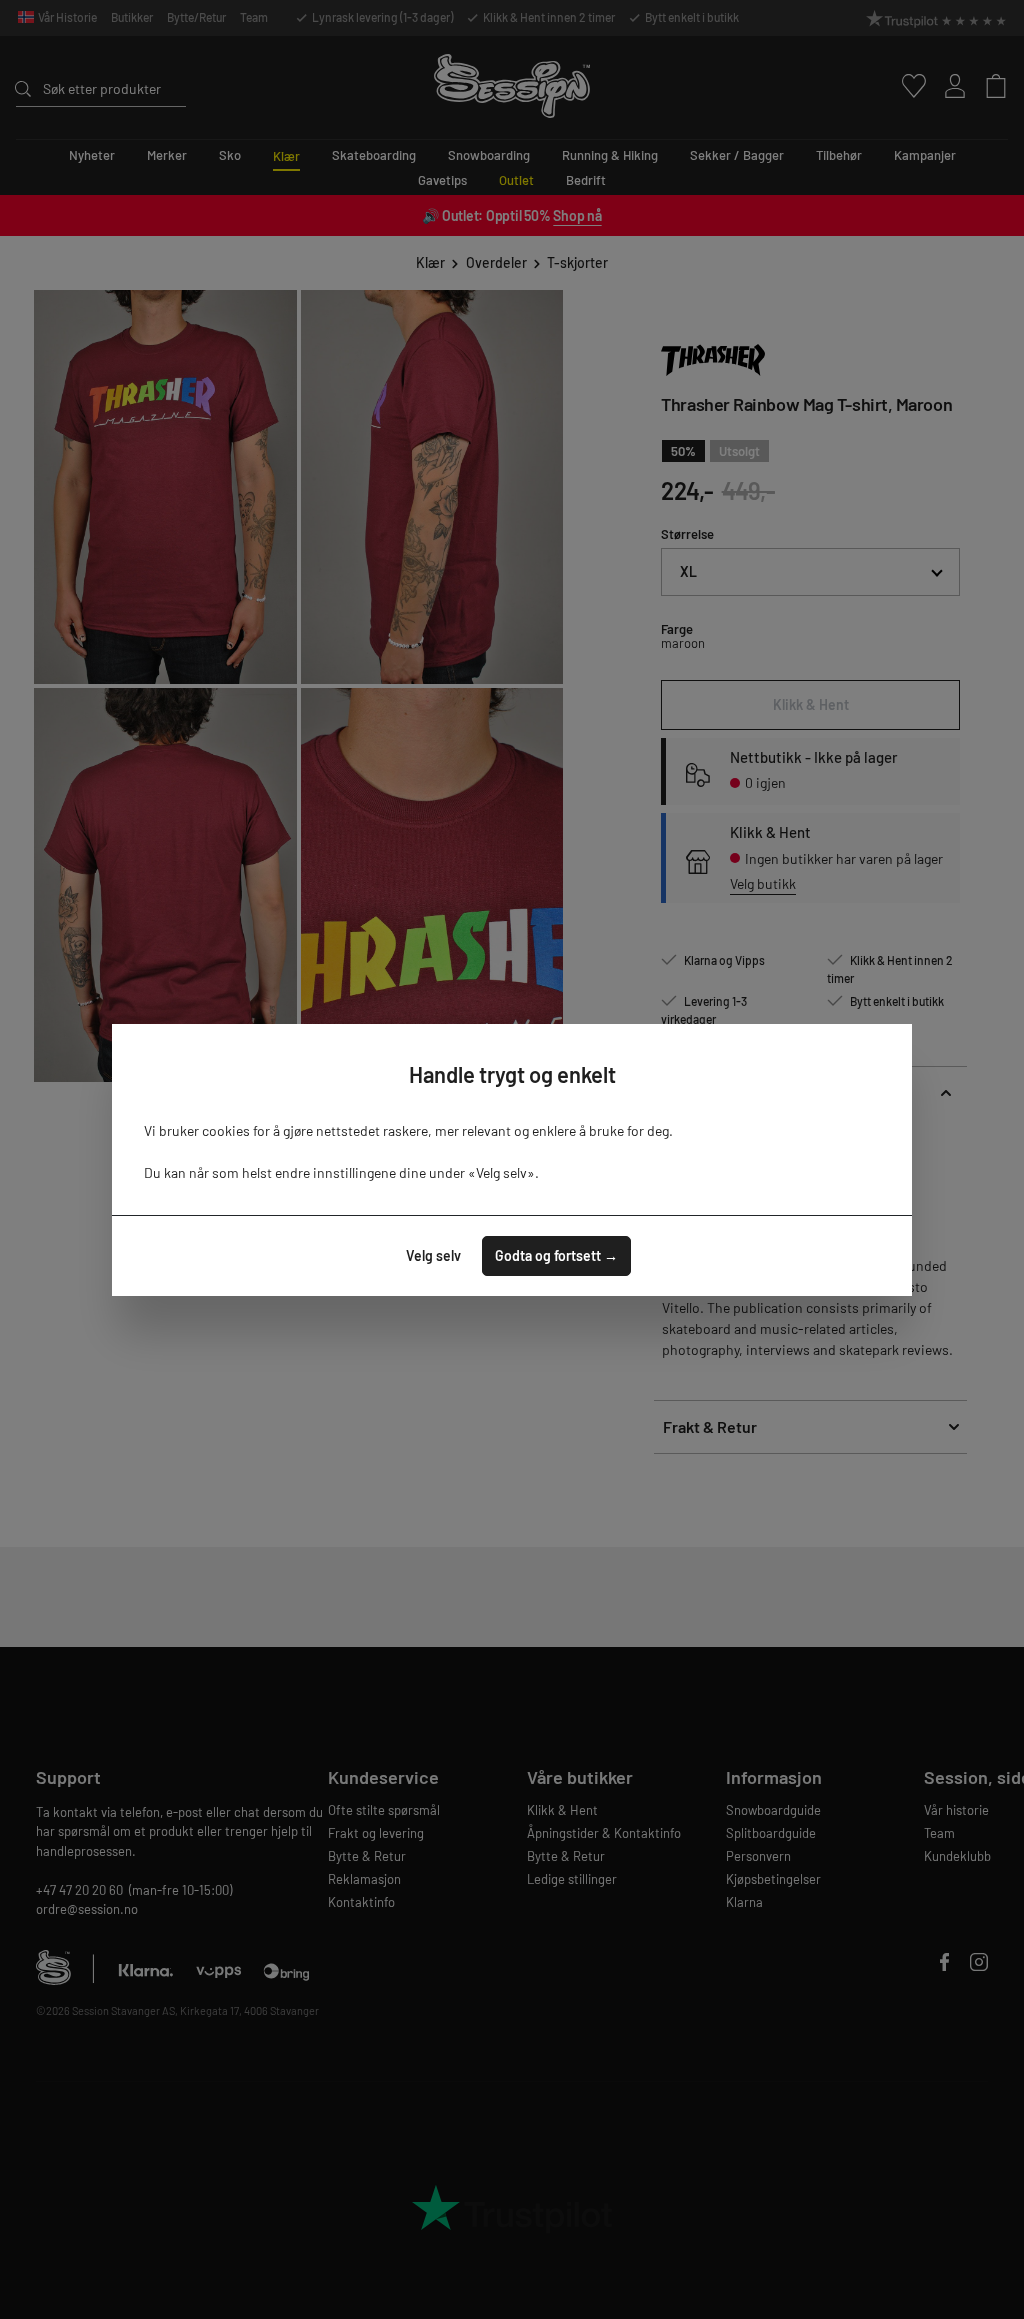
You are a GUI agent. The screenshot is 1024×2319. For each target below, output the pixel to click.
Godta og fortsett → (556, 1255)
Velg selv (433, 1255)
